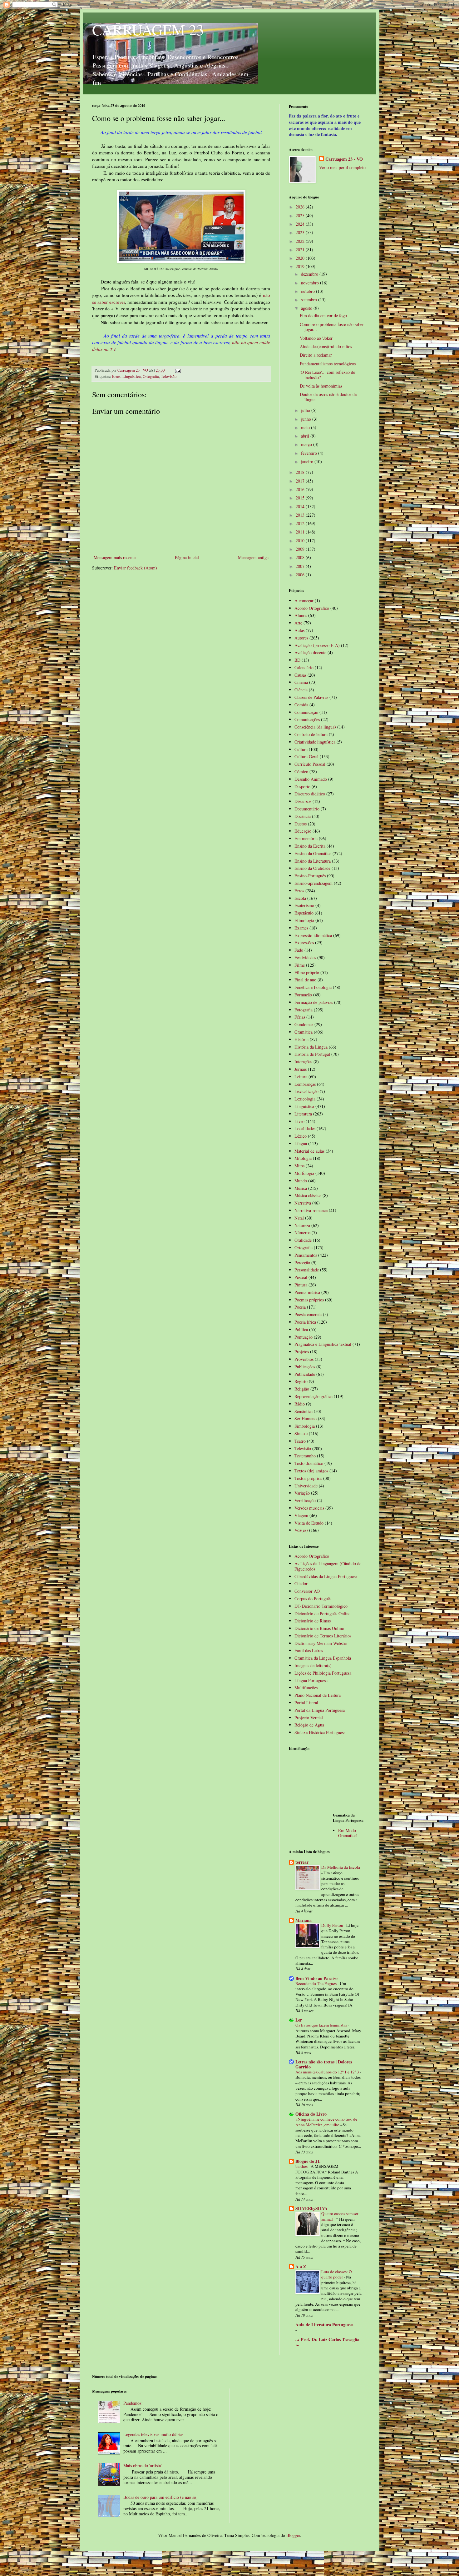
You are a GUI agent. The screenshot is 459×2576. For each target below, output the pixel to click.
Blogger (293, 2535)
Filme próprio (307, 972)
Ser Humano (306, 1418)
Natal (299, 1218)
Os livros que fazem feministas (322, 2025)
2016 (301, 489)
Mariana (304, 1920)
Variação (302, 1493)
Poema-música (307, 1292)
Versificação (305, 1500)
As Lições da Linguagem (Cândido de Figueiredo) (328, 1566)
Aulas (299, 630)
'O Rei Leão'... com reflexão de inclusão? (327, 375)
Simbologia (305, 1426)
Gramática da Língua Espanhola (323, 1658)
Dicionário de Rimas (313, 1621)
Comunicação (306, 712)
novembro (311, 283)
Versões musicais (309, 1508)
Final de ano (305, 980)
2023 (301, 232)
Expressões (304, 942)
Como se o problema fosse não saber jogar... (332, 327)
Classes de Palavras (311, 697)
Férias (300, 1017)
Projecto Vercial (309, 1718)
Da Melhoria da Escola (341, 1867)
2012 (301, 523)
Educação (303, 831)
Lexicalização (306, 1091)
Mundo (301, 1181)
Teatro (300, 1441)
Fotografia (304, 1010)
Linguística (132, 376)
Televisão (169, 376)
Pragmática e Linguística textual (323, 1344)
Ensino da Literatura (313, 861)
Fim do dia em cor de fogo (323, 316)
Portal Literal (306, 1703)
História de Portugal (312, 1054)
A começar (304, 601)
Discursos (303, 801)
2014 (301, 506)
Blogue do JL (308, 2161)
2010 (301, 541)
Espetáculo (304, 913)
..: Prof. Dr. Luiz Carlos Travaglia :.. (327, 2342)
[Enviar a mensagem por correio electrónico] (178, 370)
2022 (301, 241)
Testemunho (305, 1456)
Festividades (305, 957)
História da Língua (311, 1047)
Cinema (301, 682)
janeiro (308, 461)
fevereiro (310, 453)
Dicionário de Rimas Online (319, 1628)
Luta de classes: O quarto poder (337, 2274)
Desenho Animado (311, 779)
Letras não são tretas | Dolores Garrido (324, 2064)
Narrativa (303, 1203)
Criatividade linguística (315, 742)
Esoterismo (304, 905)
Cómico (301, 772)
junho (307, 419)
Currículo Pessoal (310, 764)
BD (297, 660)
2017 (301, 481)
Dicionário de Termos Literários (323, 1636)
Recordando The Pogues (316, 1983)
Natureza (302, 1225)
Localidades (305, 1128)
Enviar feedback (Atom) (136, 568)
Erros (116, 376)
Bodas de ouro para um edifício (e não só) (160, 2497)
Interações (303, 1062)
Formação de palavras (314, 1002)
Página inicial (187, 557)
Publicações (305, 1367)
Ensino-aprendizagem (313, 883)
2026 (301, 207)
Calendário (304, 667)
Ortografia (151, 376)
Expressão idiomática (313, 935)
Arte (298, 623)
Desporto (302, 787)
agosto (307, 308)
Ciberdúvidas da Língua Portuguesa (326, 1576)
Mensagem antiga (253, 557)
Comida (301, 705)
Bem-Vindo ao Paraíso (316, 1978)
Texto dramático (309, 1463)
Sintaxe (301, 1433)
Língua (301, 1143)
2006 (301, 575)
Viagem (301, 1515)
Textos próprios (308, 1478)
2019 (301, 266)
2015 (301, 498)
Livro (299, 1121)
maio (306, 427)
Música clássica (308, 1195)
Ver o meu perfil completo (342, 167)
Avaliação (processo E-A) (317, 645)
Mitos (299, 1166)
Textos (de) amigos (311, 1471)
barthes (302, 2166)
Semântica (304, 1411)
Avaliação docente (310, 652)
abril (306, 436)
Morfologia (304, 1173)
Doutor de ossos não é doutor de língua (328, 397)
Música (301, 1188)
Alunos (301, 615)
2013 (301, 515)
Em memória (306, 838)
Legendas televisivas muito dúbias (153, 2434)
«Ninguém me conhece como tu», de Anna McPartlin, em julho (326, 2122)
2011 (301, 532)
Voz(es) (301, 1530)
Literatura (303, 1114)
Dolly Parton (333, 1925)
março (307, 444)
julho (306, 410)
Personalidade (307, 1270)
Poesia (300, 1307)
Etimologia (304, 920)
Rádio (300, 1404)
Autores (301, 638)
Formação (303, 995)
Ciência (301, 690)
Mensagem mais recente (115, 557)
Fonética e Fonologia (313, 987)
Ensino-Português (310, 876)
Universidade (306, 1486)
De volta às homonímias (321, 386)
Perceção (302, 1263)
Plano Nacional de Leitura (318, 1695)
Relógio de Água (309, 1725)
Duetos (301, 824)
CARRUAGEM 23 (148, 29)
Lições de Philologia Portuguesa (323, 1673)
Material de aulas (309, 1151)
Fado (299, 950)
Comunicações (307, 719)
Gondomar (304, 1024)
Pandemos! (133, 2403)
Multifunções (306, 1688)
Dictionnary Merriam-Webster (321, 1643)
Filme (300, 965)
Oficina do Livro (311, 2114)
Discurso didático (310, 794)
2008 (301, 557)
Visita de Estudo (309, 1523)
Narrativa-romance (311, 1210)
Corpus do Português (313, 1599)
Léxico (301, 1136)
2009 (301, 549)
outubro (308, 291)
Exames (301, 928)
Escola (300, 898)
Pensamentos (306, 1255)
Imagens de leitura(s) (313, 1665)
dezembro (310, 274)
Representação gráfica (313, 1396)
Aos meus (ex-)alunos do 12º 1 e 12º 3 (328, 2072)
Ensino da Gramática (313, 853)
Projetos (302, 1352)
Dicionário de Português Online (322, 1614)
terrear (302, 1862)
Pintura (301, 1285)
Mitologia (303, 1158)
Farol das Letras (309, 1650)
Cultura (301, 749)
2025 (301, 216)
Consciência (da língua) (315, 727)
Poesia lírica (305, 1322)
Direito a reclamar (316, 355)
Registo (301, 1381)
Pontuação (304, 1337)
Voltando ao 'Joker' (317, 338)
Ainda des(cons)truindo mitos (326, 346)
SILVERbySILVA (311, 2208)
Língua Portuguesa (311, 1680)
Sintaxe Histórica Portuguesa (320, 1732)
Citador (301, 1584)
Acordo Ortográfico (312, 608)
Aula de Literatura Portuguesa (324, 2325)
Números (302, 1233)
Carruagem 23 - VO (344, 159)
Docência (303, 816)
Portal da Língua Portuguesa (320, 1710)
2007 (301, 566)
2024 (301, 224)
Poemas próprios (309, 1300)
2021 (301, 250)
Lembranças (305, 1084)
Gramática (304, 1032)
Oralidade (303, 1240)
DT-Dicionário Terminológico (321, 1606)
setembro (310, 300)
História (301, 1039)
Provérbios (304, 1359)
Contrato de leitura (311, 734)
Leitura (301, 1077)
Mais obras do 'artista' (143, 2466)
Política (301, 1329)
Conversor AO (307, 1591)
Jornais (301, 1069)
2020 (301, 258)
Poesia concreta (308, 1314)
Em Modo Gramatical (348, 1833)
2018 (301, 472)
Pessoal (301, 1277)
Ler (299, 2020)
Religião (302, 1389)
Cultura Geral (306, 757)
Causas (300, 675)
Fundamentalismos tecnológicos (328, 364)
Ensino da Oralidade (312, 868)
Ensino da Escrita (310, 846)
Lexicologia (305, 1099)
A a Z (301, 2266)
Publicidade (305, 1374)
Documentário (307, 809)
